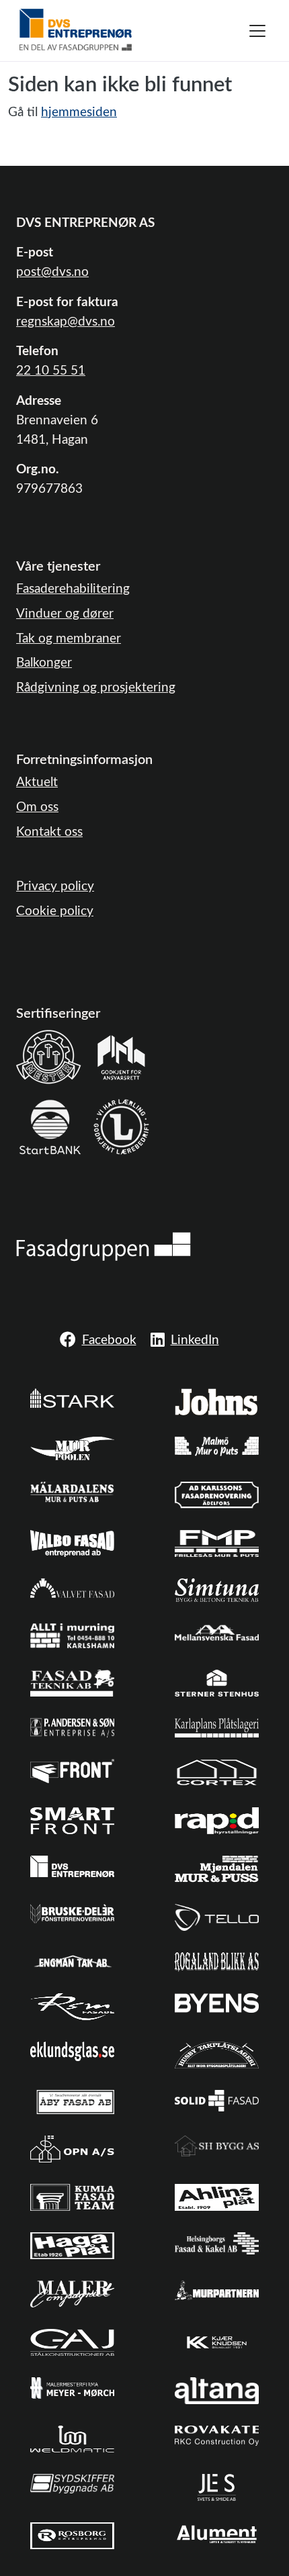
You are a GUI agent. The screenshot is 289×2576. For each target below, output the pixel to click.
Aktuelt (37, 782)
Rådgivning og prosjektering (96, 688)
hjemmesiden (79, 112)
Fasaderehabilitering (73, 589)
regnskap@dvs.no (66, 322)
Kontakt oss (49, 832)
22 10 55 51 (51, 371)
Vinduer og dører (65, 614)
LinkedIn (195, 1340)
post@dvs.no (52, 272)
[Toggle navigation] (257, 31)
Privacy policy (55, 887)
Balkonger (44, 663)
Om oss (37, 807)
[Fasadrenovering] (104, 1246)
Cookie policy (55, 911)
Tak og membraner (69, 639)
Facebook (109, 1340)
